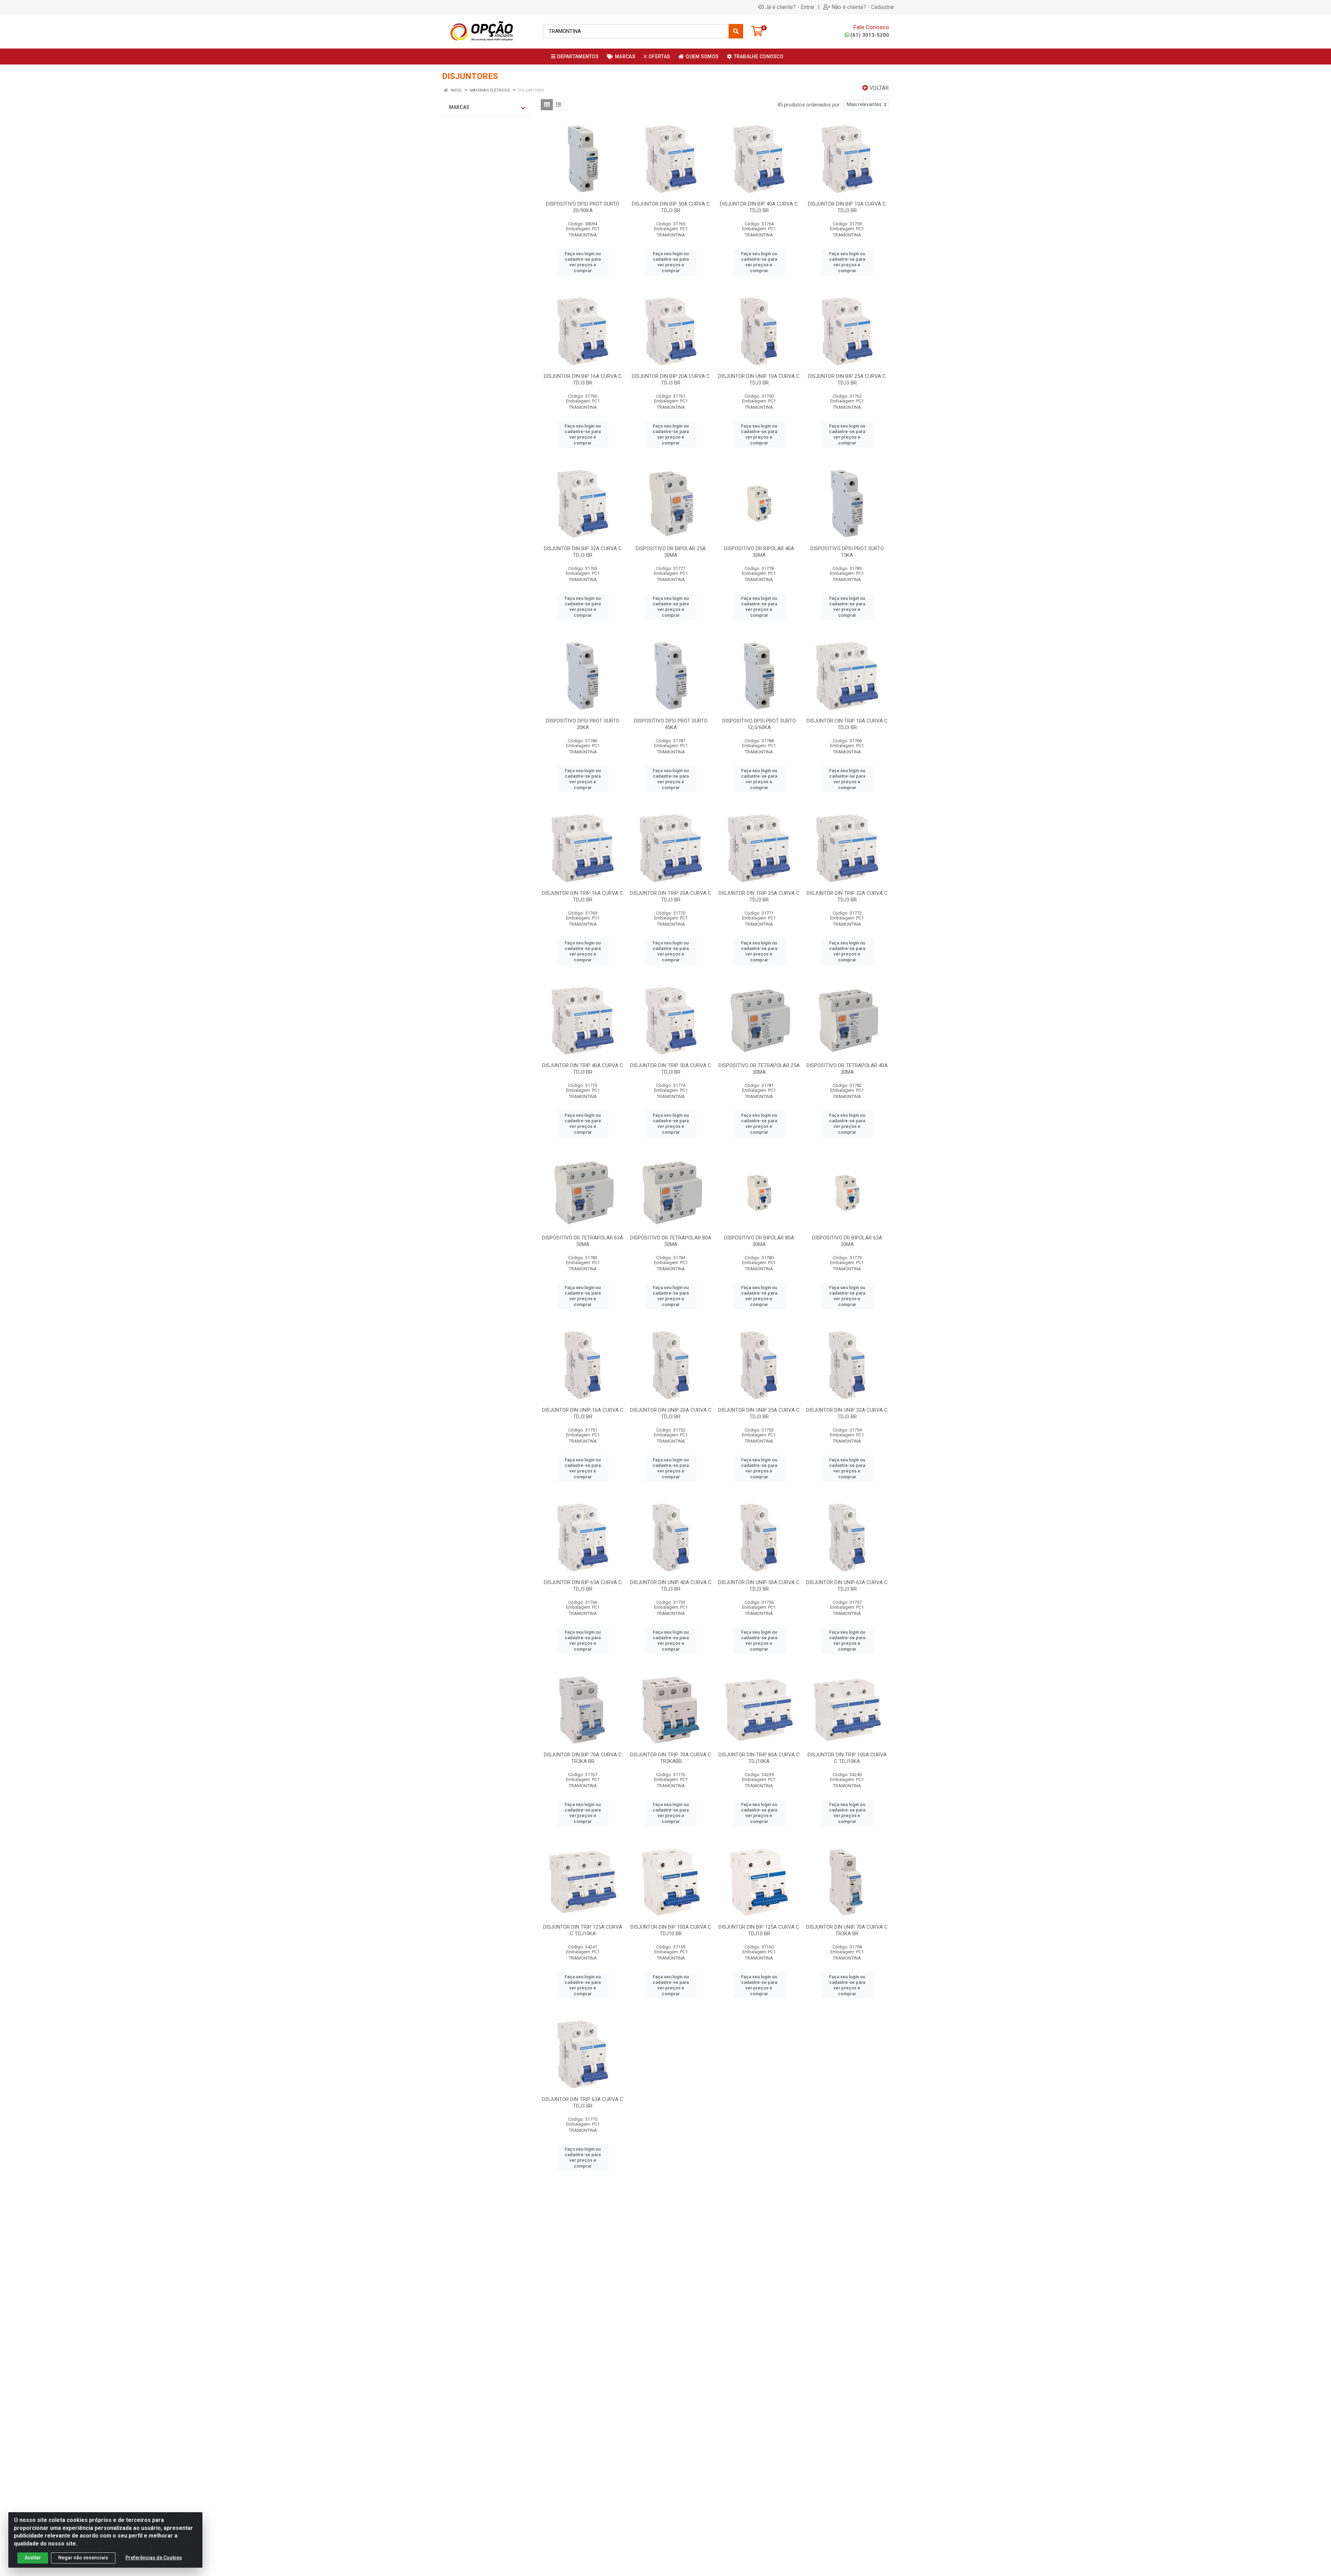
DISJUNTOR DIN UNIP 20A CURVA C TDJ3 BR (671, 1413)
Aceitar (33, 2558)
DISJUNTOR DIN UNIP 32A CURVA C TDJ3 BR (847, 1413)
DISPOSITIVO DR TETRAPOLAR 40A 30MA (847, 1069)
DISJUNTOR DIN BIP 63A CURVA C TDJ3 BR (583, 1586)
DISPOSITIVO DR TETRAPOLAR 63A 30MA (583, 1241)
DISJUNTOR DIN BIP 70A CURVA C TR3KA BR (583, 1758)
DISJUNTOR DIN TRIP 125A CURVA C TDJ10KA (583, 1930)
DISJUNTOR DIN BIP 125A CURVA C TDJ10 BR (759, 1930)
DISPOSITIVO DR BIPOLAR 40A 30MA (759, 552)
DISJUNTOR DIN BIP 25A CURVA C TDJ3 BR (847, 379)
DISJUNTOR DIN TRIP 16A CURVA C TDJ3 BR (583, 896)
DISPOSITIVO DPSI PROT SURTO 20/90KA (583, 207)
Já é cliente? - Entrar (790, 7)
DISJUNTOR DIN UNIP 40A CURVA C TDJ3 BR (671, 1586)
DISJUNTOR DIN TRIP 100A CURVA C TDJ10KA (847, 1758)
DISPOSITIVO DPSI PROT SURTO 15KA (847, 552)
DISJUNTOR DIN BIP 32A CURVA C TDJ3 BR (583, 552)
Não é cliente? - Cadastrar (863, 7)
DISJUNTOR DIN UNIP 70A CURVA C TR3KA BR (847, 1930)
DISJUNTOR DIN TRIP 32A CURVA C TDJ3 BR (847, 896)
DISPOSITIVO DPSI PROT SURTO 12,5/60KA (759, 724)
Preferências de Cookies (154, 2558)
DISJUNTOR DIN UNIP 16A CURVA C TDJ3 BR (583, 1413)
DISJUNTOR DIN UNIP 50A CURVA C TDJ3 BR (759, 1586)
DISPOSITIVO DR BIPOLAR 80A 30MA (759, 1241)
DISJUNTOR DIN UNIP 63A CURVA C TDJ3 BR (847, 1586)
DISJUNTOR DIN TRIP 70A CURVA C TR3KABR (671, 1758)
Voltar (878, 88)
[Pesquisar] (736, 31)
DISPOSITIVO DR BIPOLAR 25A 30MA (671, 552)
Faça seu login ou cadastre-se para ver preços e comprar (583, 262)
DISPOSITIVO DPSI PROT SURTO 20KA (583, 724)
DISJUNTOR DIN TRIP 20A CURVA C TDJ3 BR (671, 896)
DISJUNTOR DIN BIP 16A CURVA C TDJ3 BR (583, 379)
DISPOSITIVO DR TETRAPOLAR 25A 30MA (759, 1069)
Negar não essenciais (83, 2558)
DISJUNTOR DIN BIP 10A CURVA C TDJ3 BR (847, 207)
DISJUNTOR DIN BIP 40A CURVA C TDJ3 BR (759, 207)
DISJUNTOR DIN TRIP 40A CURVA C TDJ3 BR (583, 1069)
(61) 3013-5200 (870, 35)
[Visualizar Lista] (559, 105)
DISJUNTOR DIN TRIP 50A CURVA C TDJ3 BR (671, 1069)
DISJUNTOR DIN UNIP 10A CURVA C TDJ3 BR (759, 379)
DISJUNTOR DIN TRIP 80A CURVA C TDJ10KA (759, 1758)
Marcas (459, 107)
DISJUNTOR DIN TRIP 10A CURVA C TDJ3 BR (847, 724)
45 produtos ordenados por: (809, 105)
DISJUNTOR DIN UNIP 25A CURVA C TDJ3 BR (759, 1413)
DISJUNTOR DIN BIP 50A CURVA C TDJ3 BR (671, 207)
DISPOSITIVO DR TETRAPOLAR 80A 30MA (671, 1241)
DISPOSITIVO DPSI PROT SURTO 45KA (671, 724)
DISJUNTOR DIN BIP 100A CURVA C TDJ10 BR (671, 1930)
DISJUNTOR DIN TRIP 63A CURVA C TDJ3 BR (583, 2103)
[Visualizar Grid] (547, 105)
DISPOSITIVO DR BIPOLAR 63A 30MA (847, 1241)
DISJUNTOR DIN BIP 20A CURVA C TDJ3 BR (671, 379)
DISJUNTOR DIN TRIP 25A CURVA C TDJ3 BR (759, 896)
